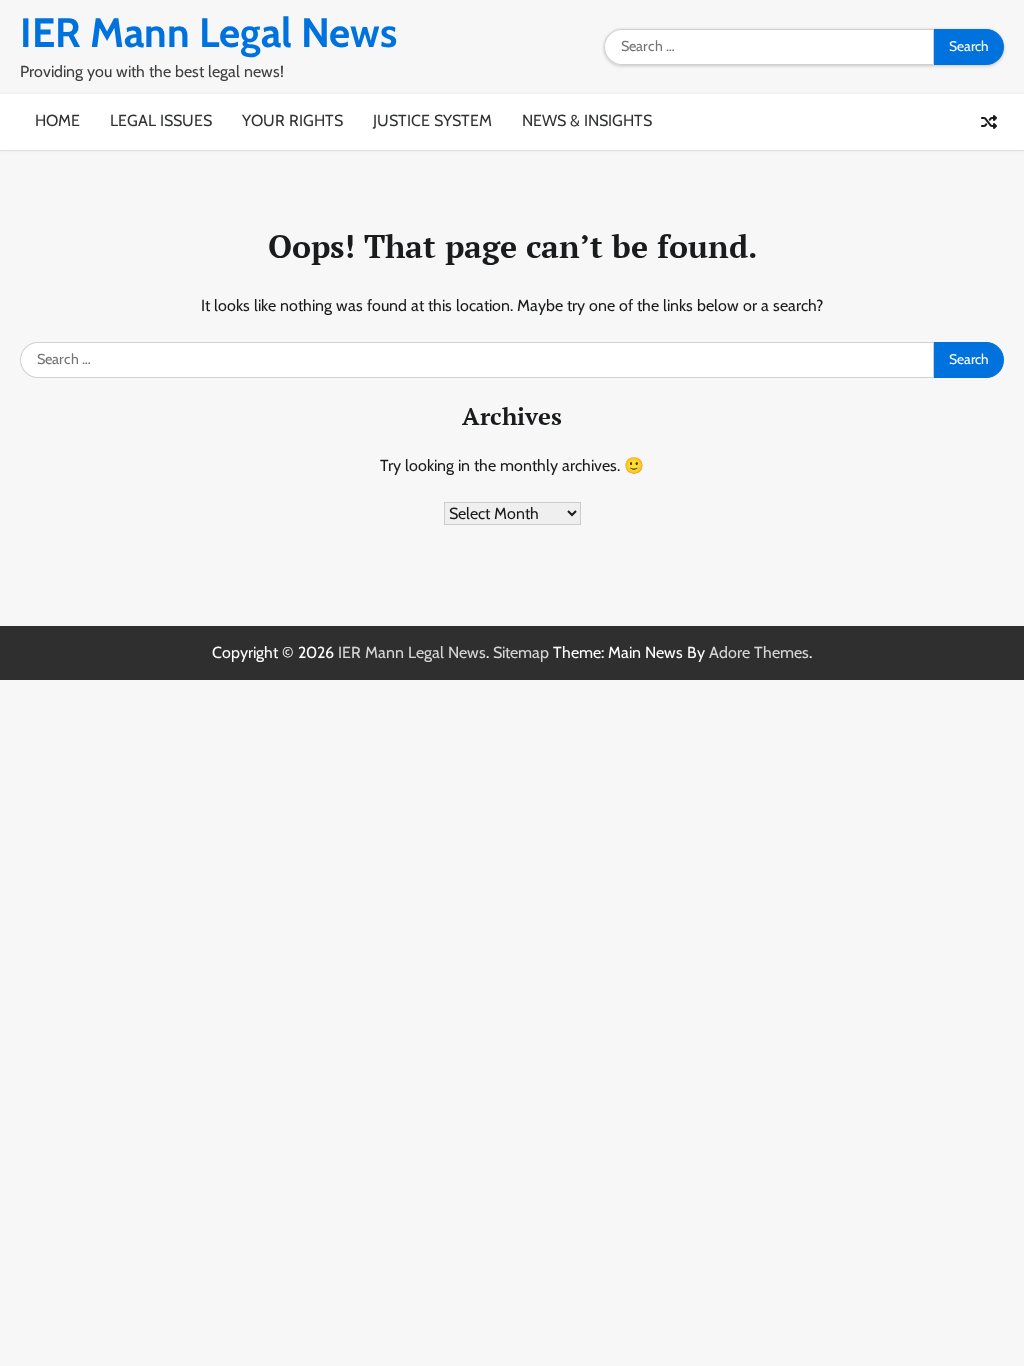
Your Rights (292, 120)
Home (57, 120)
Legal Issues (161, 120)
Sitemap (521, 652)
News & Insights (587, 120)
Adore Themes (759, 652)
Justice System (432, 120)
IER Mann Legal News (208, 32)
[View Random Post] (989, 122)
